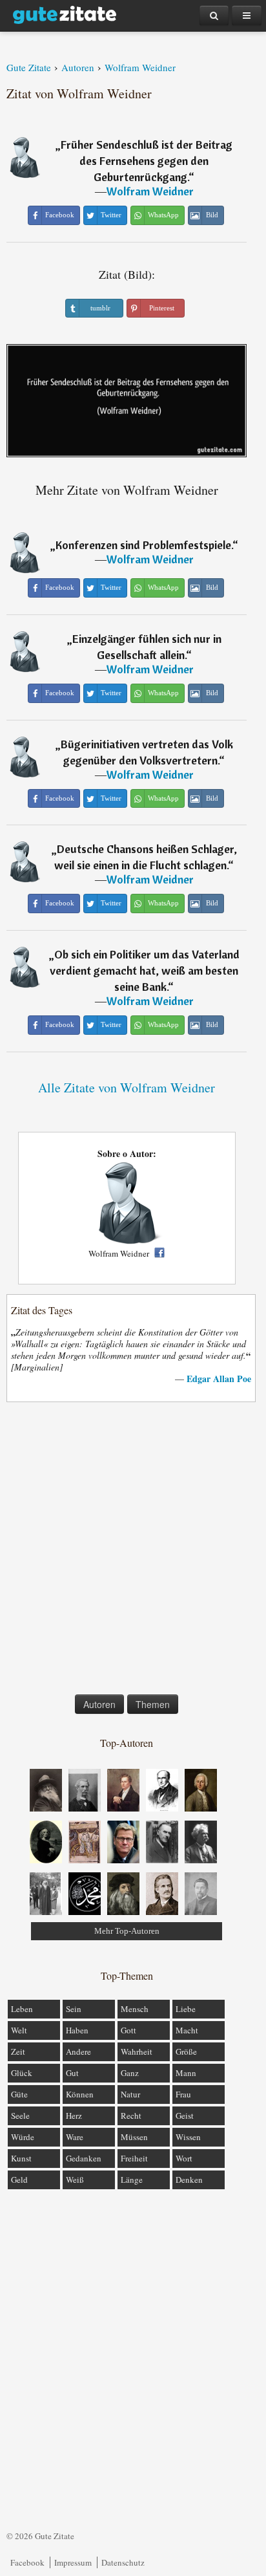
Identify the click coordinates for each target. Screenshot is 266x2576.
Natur (130, 2094)
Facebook (27, 2562)
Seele (20, 2116)
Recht (131, 2116)
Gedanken (84, 2158)
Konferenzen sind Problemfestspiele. (144, 545)
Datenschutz (123, 2562)
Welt (19, 2030)
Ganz (130, 2073)
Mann (186, 2073)
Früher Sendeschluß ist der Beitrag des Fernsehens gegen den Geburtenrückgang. (147, 161)
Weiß (75, 2180)
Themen (153, 1704)
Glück (22, 2073)
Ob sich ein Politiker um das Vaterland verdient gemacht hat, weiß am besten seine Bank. (145, 970)
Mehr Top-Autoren (127, 1931)
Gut (72, 2073)
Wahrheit (137, 2051)
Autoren (99, 1704)
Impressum (73, 2562)
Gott (128, 2030)
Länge (132, 2180)
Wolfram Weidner (150, 191)
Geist (185, 2116)
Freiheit (134, 2158)
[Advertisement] (133, 1551)
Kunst (21, 2158)
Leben (22, 2009)
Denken (189, 2180)
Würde (23, 2137)
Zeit (18, 2051)
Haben (77, 2030)
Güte (19, 2094)
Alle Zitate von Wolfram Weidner (127, 1088)
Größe (186, 2051)
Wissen (188, 2137)
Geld (19, 2180)
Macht (187, 2030)
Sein (74, 2009)
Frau (183, 2094)
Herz (74, 2116)
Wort (184, 2158)
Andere (78, 2051)
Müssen (134, 2137)
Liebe (186, 2009)
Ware (75, 2137)
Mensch (135, 2009)
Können (80, 2094)
